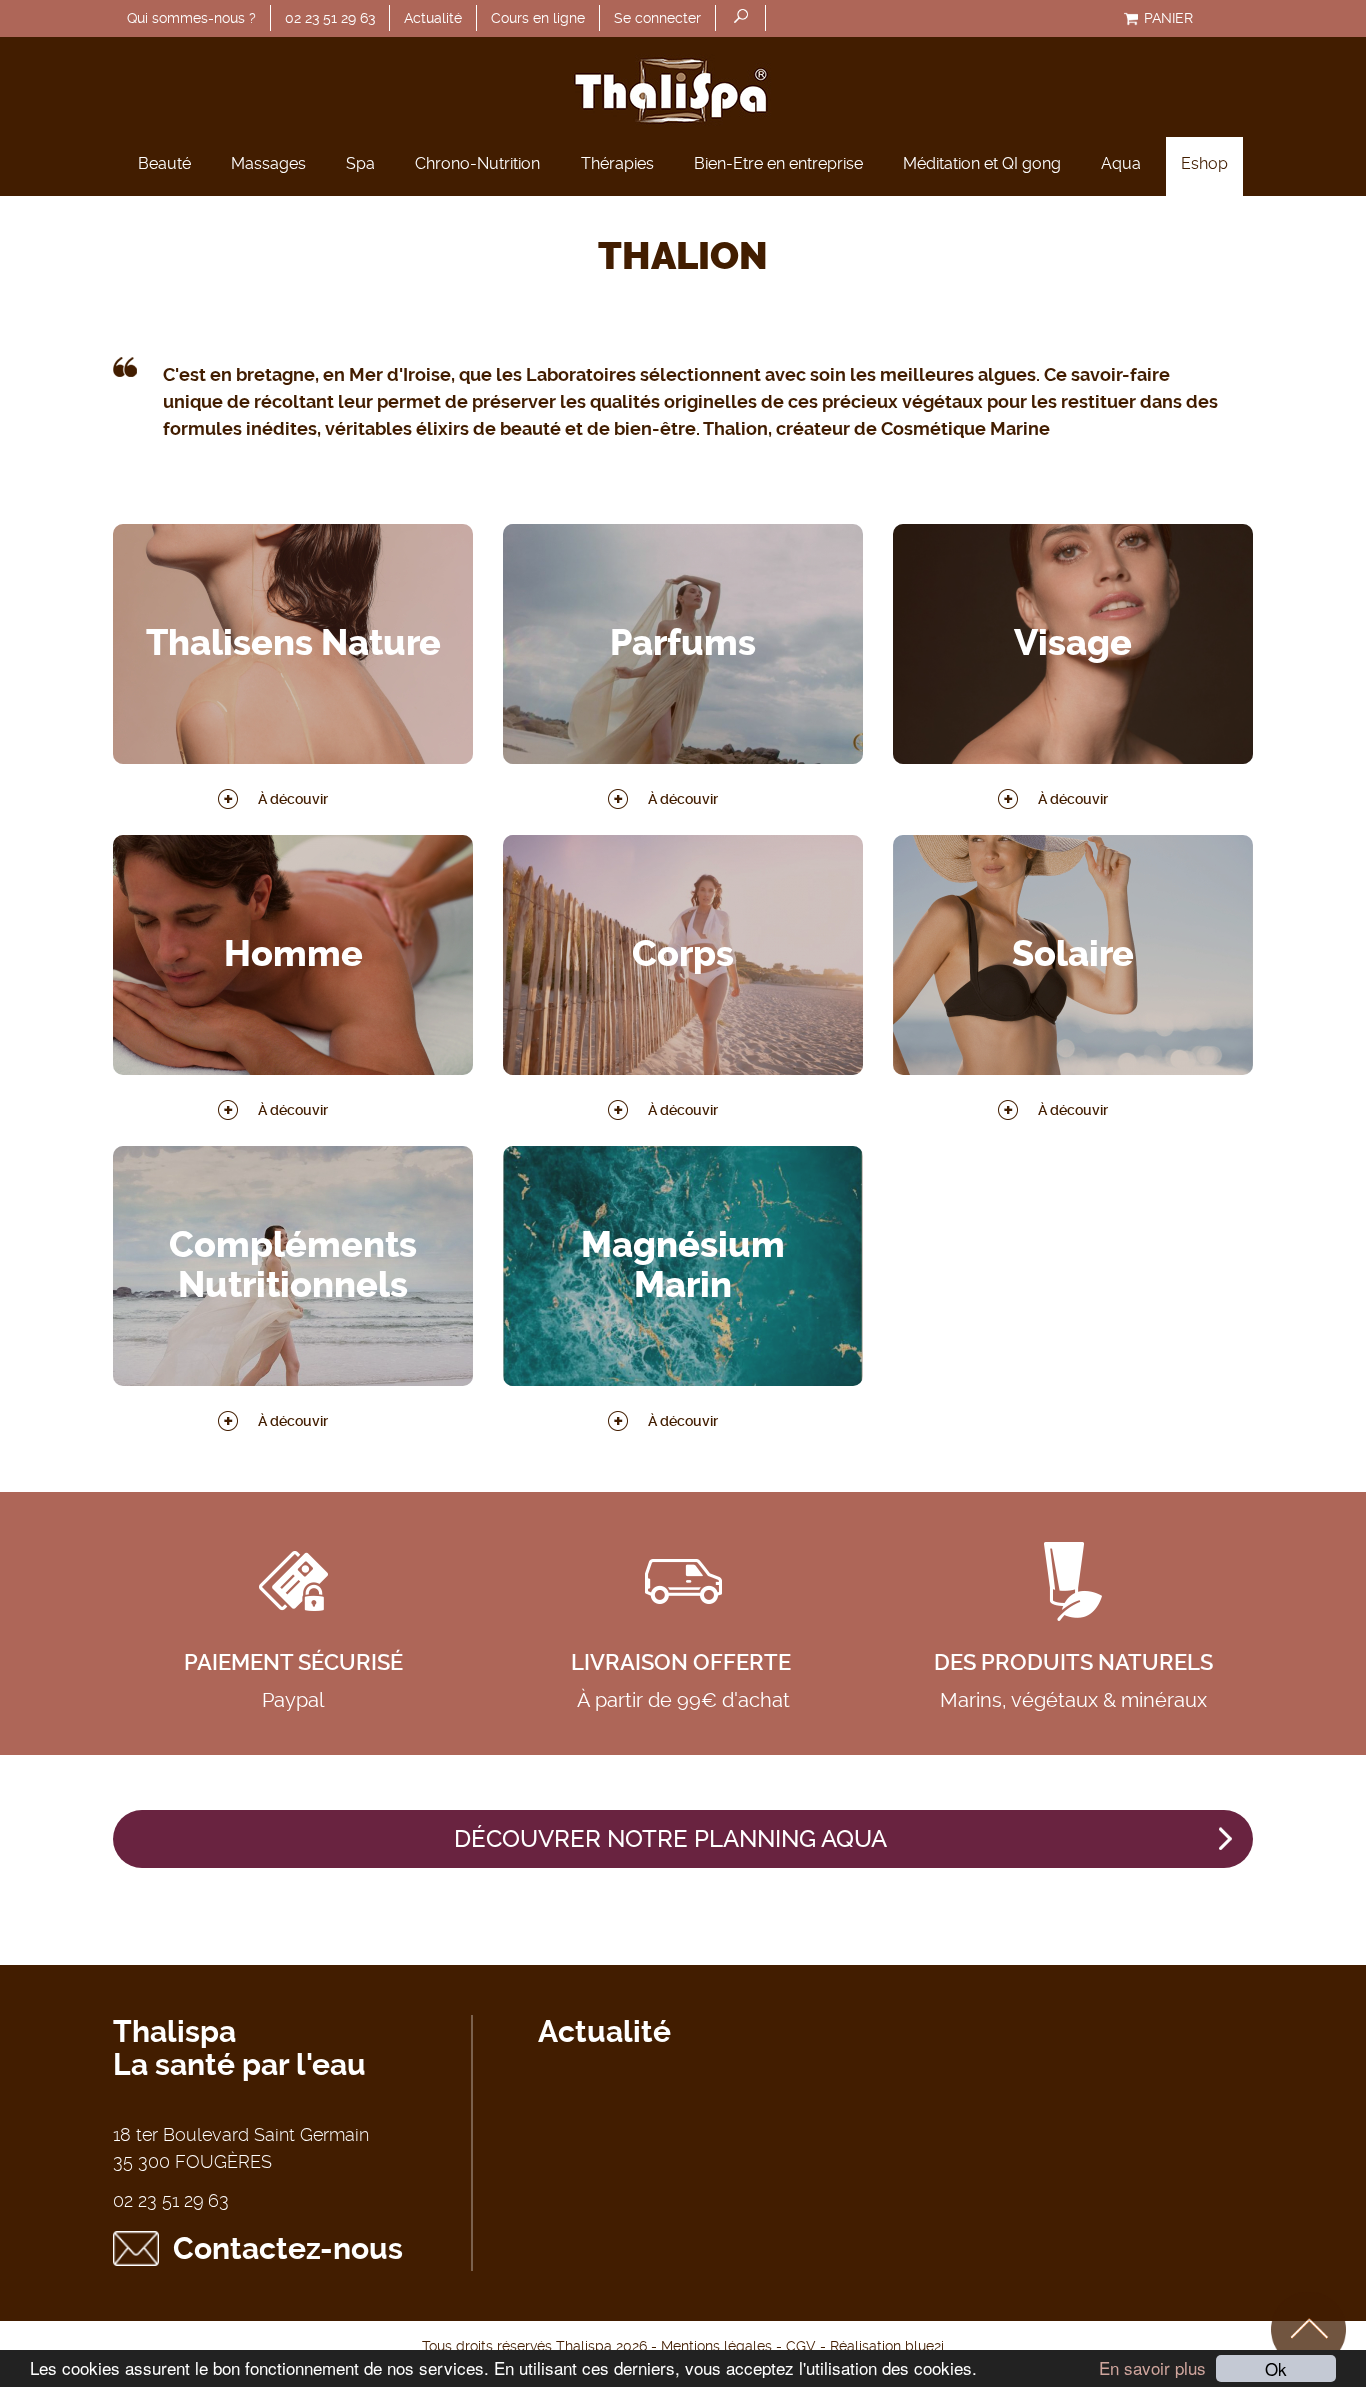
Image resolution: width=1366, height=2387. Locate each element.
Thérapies (617, 163)
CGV (801, 2346)
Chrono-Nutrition (477, 163)
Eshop (1204, 163)
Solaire (1073, 955)
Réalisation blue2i (887, 2346)
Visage (1073, 644)
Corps (683, 955)
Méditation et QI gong (982, 163)
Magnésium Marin (683, 1265)
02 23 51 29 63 (330, 18)
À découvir (293, 799)
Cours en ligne (538, 18)
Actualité (433, 18)
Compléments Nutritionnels (293, 1265)
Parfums (683, 644)
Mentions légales (716, 2346)
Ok (1276, 2368)
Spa (360, 163)
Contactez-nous (288, 2248)
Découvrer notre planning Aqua (670, 1839)
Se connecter (657, 18)
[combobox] (741, 18)
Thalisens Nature (293, 644)
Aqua (1121, 163)
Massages (268, 163)
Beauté (164, 163)
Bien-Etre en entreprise (778, 163)
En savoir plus (1152, 2367)
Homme (293, 955)
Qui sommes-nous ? (191, 18)
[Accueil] (683, 87)
